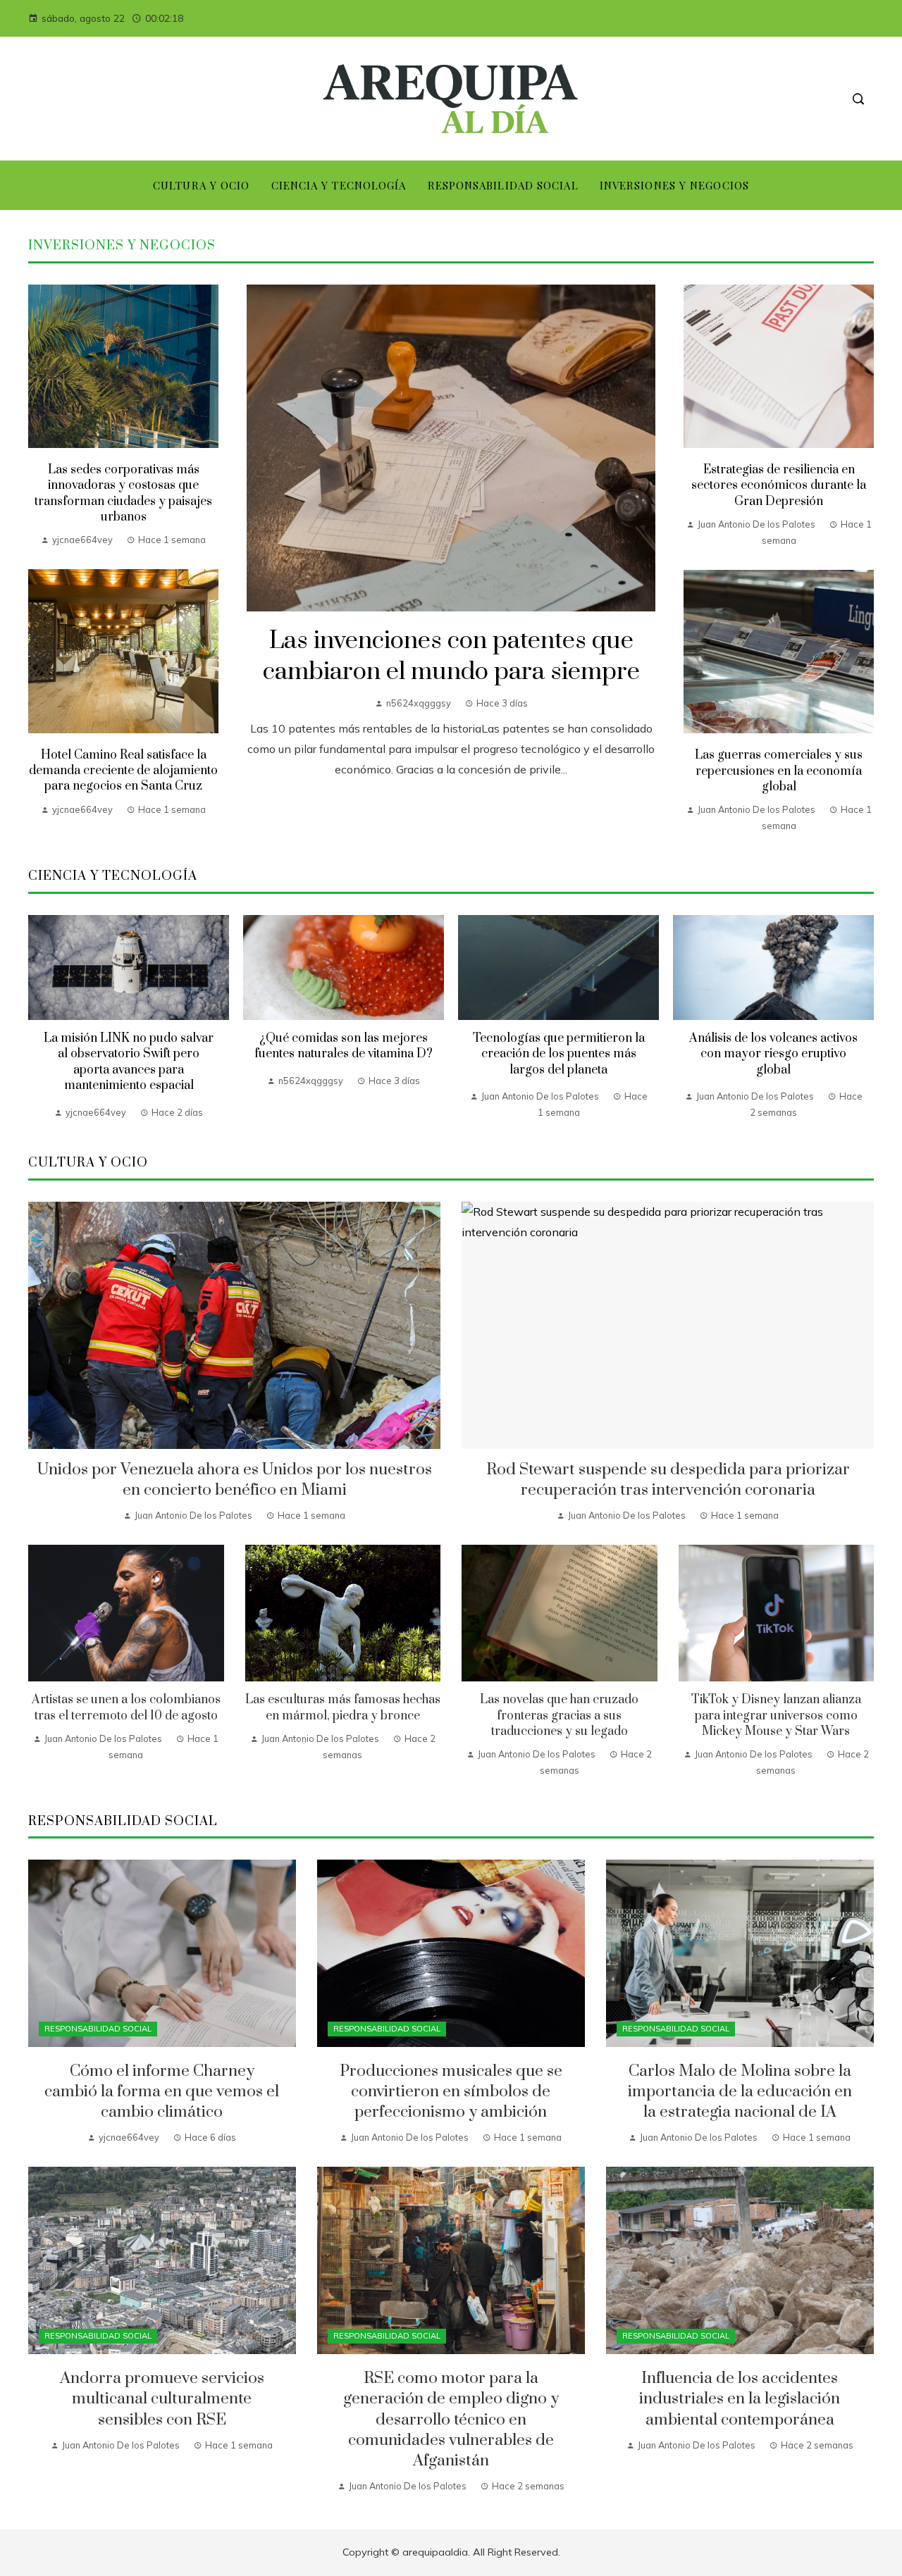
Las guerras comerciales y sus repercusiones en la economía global (779, 771)
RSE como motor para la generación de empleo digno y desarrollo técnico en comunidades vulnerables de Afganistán (451, 2419)
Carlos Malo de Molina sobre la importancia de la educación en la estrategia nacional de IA (740, 2092)
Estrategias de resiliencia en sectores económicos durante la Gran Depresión (779, 486)
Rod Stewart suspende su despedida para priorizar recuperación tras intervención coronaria (668, 1480)
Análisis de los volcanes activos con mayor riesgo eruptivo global (773, 1054)
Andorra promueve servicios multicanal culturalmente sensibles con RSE (162, 2399)
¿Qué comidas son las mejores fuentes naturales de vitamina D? (344, 1046)
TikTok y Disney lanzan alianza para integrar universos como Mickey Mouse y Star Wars (776, 1716)
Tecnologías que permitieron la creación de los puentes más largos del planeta (559, 1054)
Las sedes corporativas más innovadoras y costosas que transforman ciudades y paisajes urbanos (123, 493)
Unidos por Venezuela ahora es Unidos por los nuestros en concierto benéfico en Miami (235, 1480)
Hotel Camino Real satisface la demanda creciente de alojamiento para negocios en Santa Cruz (123, 771)
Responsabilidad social (98, 2029)
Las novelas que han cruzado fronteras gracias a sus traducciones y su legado (559, 1716)
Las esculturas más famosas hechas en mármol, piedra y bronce (343, 1707)
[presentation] (39, 1018)
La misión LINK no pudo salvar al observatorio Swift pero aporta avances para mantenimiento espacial (129, 1062)
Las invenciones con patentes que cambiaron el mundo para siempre (451, 657)
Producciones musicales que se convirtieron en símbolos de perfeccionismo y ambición (451, 2092)
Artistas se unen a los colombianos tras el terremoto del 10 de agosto (126, 1707)
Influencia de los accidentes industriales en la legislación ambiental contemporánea (740, 2399)
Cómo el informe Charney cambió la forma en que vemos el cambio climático (162, 2092)
